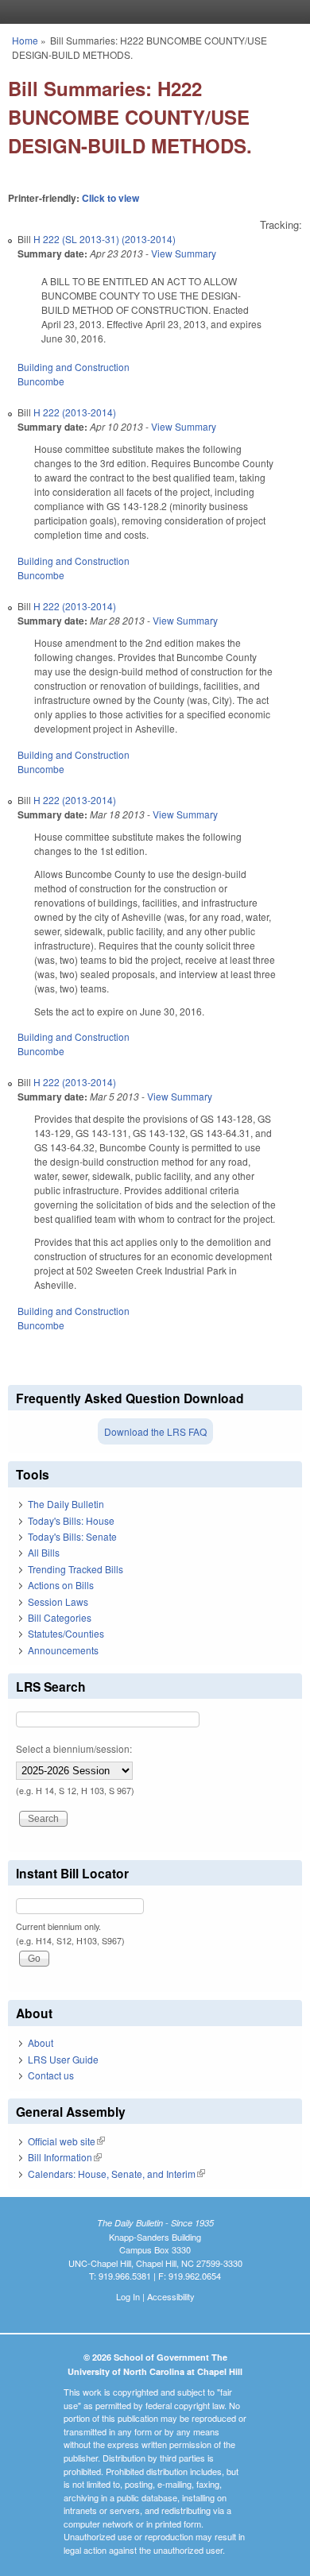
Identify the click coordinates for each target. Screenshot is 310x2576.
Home (25, 40)
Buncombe (41, 381)
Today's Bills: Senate (72, 1536)
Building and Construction (74, 367)
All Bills (44, 1552)
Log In (128, 2296)
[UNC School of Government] (151, 12)
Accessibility (171, 2296)
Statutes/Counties (66, 1633)
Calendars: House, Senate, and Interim (116, 2174)
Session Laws (58, 1601)
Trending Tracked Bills (76, 1569)
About (41, 2042)
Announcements (63, 1650)
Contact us (51, 2075)
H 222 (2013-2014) (75, 412)
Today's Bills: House (71, 1520)
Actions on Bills (61, 1585)
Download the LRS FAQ (155, 1431)
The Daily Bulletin (66, 1504)
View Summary (184, 253)
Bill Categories (60, 1617)
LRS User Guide (63, 2059)
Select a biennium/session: (74, 1748)
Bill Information (65, 2157)
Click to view (110, 198)
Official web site (66, 2141)
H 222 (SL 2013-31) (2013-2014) (105, 239)
